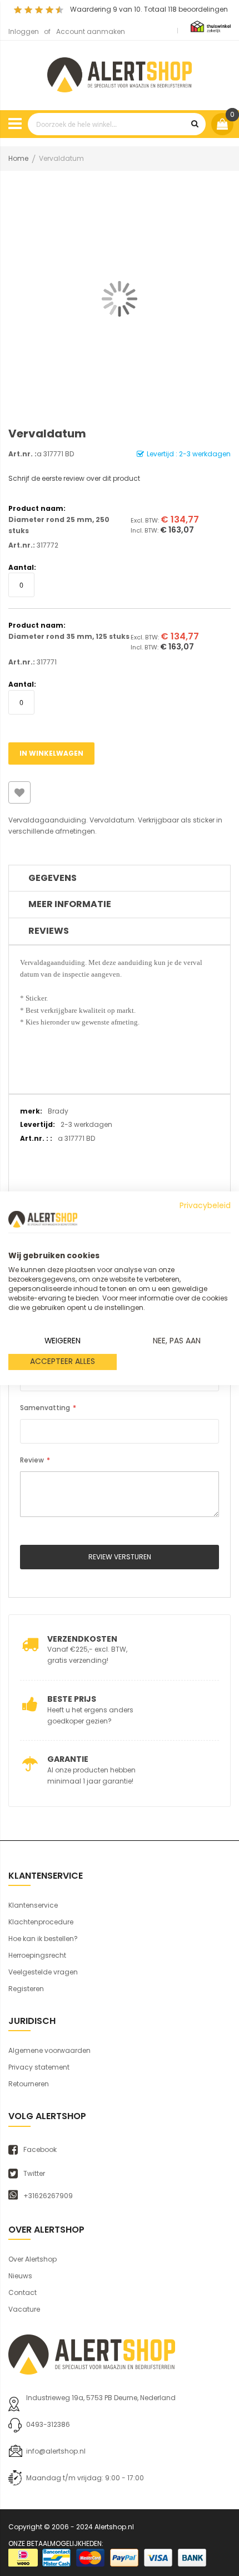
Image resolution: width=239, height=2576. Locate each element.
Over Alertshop (33, 2259)
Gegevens (53, 878)
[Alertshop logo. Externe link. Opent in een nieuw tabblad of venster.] (43, 1219)
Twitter (34, 2174)
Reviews (49, 931)
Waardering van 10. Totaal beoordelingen (149, 9)
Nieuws (20, 2276)
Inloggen (24, 31)
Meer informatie (70, 904)
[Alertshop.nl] (120, 73)
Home (18, 158)
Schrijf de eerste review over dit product (74, 478)
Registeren (26, 1989)
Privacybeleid (205, 1205)
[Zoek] (195, 124)
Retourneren (29, 2084)
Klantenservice (33, 1905)
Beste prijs (72, 1699)
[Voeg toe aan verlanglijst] (19, 792)
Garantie (68, 1759)
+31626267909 (48, 2196)
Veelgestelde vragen (43, 1972)
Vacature (24, 2309)
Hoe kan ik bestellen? (43, 1939)
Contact (23, 2292)
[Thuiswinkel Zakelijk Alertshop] (211, 26)
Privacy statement (39, 2067)
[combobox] (117, 124)
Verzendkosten (82, 1639)
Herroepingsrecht (37, 1955)
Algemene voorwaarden (49, 2050)
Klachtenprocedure (41, 1922)
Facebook (40, 2150)
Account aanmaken (91, 31)
